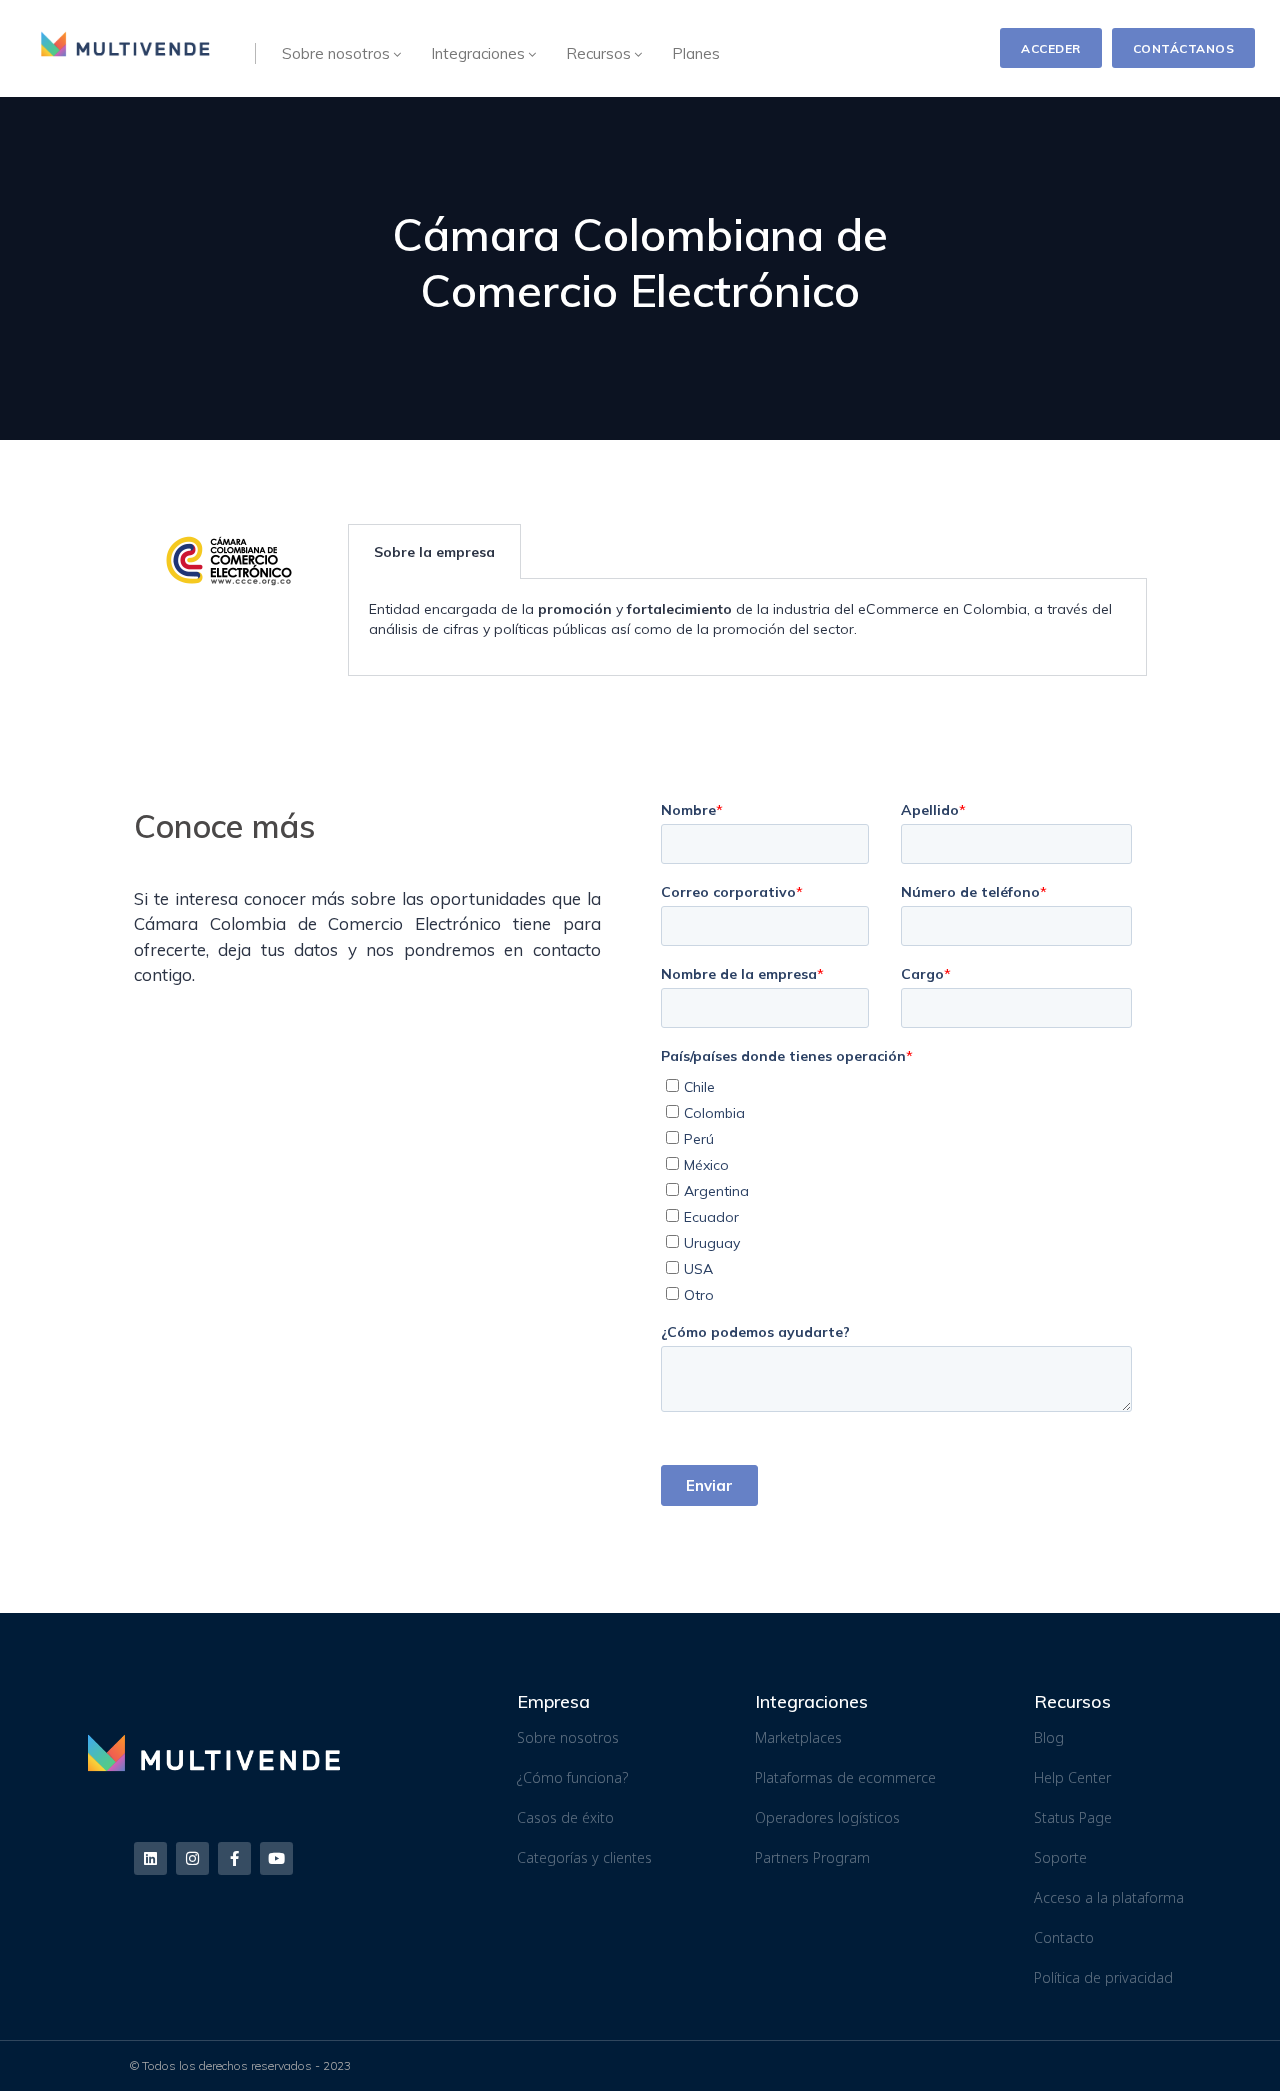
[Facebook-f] (234, 1858)
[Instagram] (192, 1858)
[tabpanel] (747, 627)
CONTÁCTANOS (1184, 48)
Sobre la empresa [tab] (434, 552)
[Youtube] (276, 1858)
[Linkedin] (150, 1858)
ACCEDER (1051, 48)
